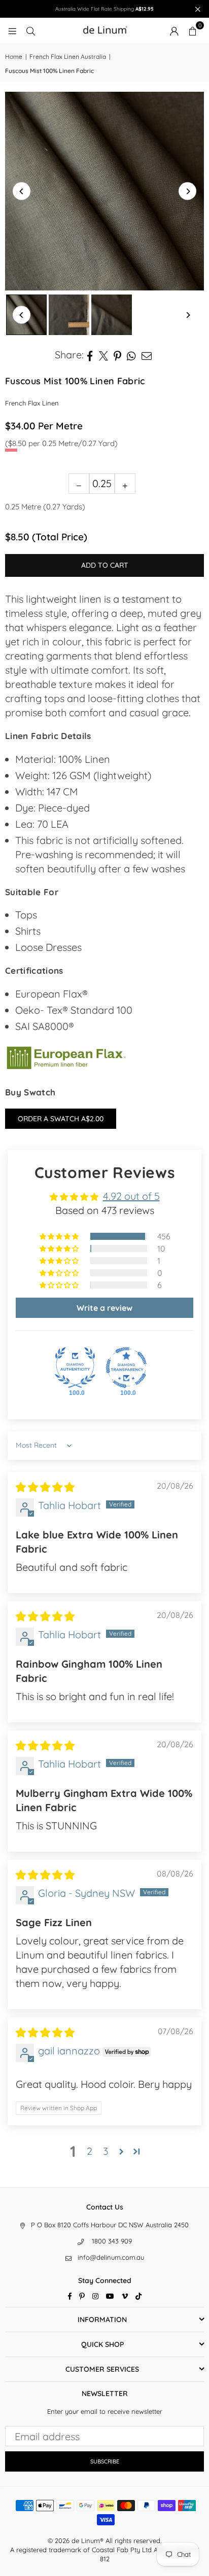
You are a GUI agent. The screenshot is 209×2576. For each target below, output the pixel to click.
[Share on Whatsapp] (132, 355)
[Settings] (174, 30)
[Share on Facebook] (90, 355)
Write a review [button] (104, 1308)
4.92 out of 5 (131, 1196)
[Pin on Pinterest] (118, 355)
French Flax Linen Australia (68, 57)
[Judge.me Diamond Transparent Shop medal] (126, 1368)
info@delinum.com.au (111, 2257)
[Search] (30, 30)
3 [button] (106, 2151)
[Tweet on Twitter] (104, 355)
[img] (45, 1487)
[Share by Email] (147, 355)
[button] (192, 30)
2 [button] (90, 2151)
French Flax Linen (32, 403)
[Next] (187, 191)
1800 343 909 (112, 2241)
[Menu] (12, 30)
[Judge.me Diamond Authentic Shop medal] (75, 1368)
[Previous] (22, 191)
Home (14, 57)
